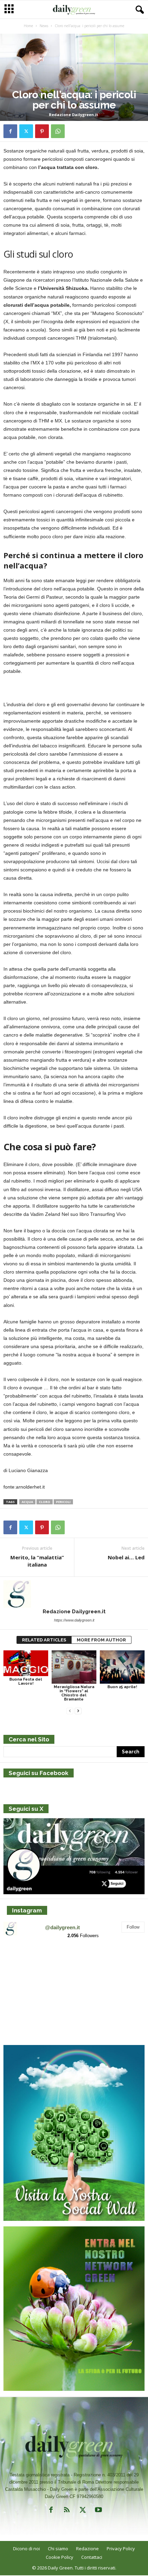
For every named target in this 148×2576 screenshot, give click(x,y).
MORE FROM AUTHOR (101, 1640)
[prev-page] (70, 1711)
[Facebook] (10, 131)
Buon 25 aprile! (122, 1687)
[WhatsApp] (58, 131)
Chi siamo (58, 2549)
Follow (133, 1927)
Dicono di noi (27, 2549)
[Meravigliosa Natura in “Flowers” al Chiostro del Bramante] (74, 1667)
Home (28, 26)
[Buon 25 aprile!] (122, 1667)
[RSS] (67, 2511)
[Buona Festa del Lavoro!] (26, 1663)
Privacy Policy (121, 2549)
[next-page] (78, 1711)
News (44, 26)
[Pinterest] (42, 131)
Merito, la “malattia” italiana (37, 1561)
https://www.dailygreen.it (74, 1620)
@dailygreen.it (62, 1927)
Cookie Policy (60, 2557)
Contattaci (92, 2557)
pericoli (63, 1502)
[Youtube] (98, 2511)
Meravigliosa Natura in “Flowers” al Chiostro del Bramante (74, 1693)
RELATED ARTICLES (44, 1640)
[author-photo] (74, 1594)
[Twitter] (26, 131)
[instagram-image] (27, 1968)
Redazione (87, 2549)
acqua (27, 1502)
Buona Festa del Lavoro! (26, 1681)
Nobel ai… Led (126, 1557)
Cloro (45, 1502)
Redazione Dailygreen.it (73, 115)
